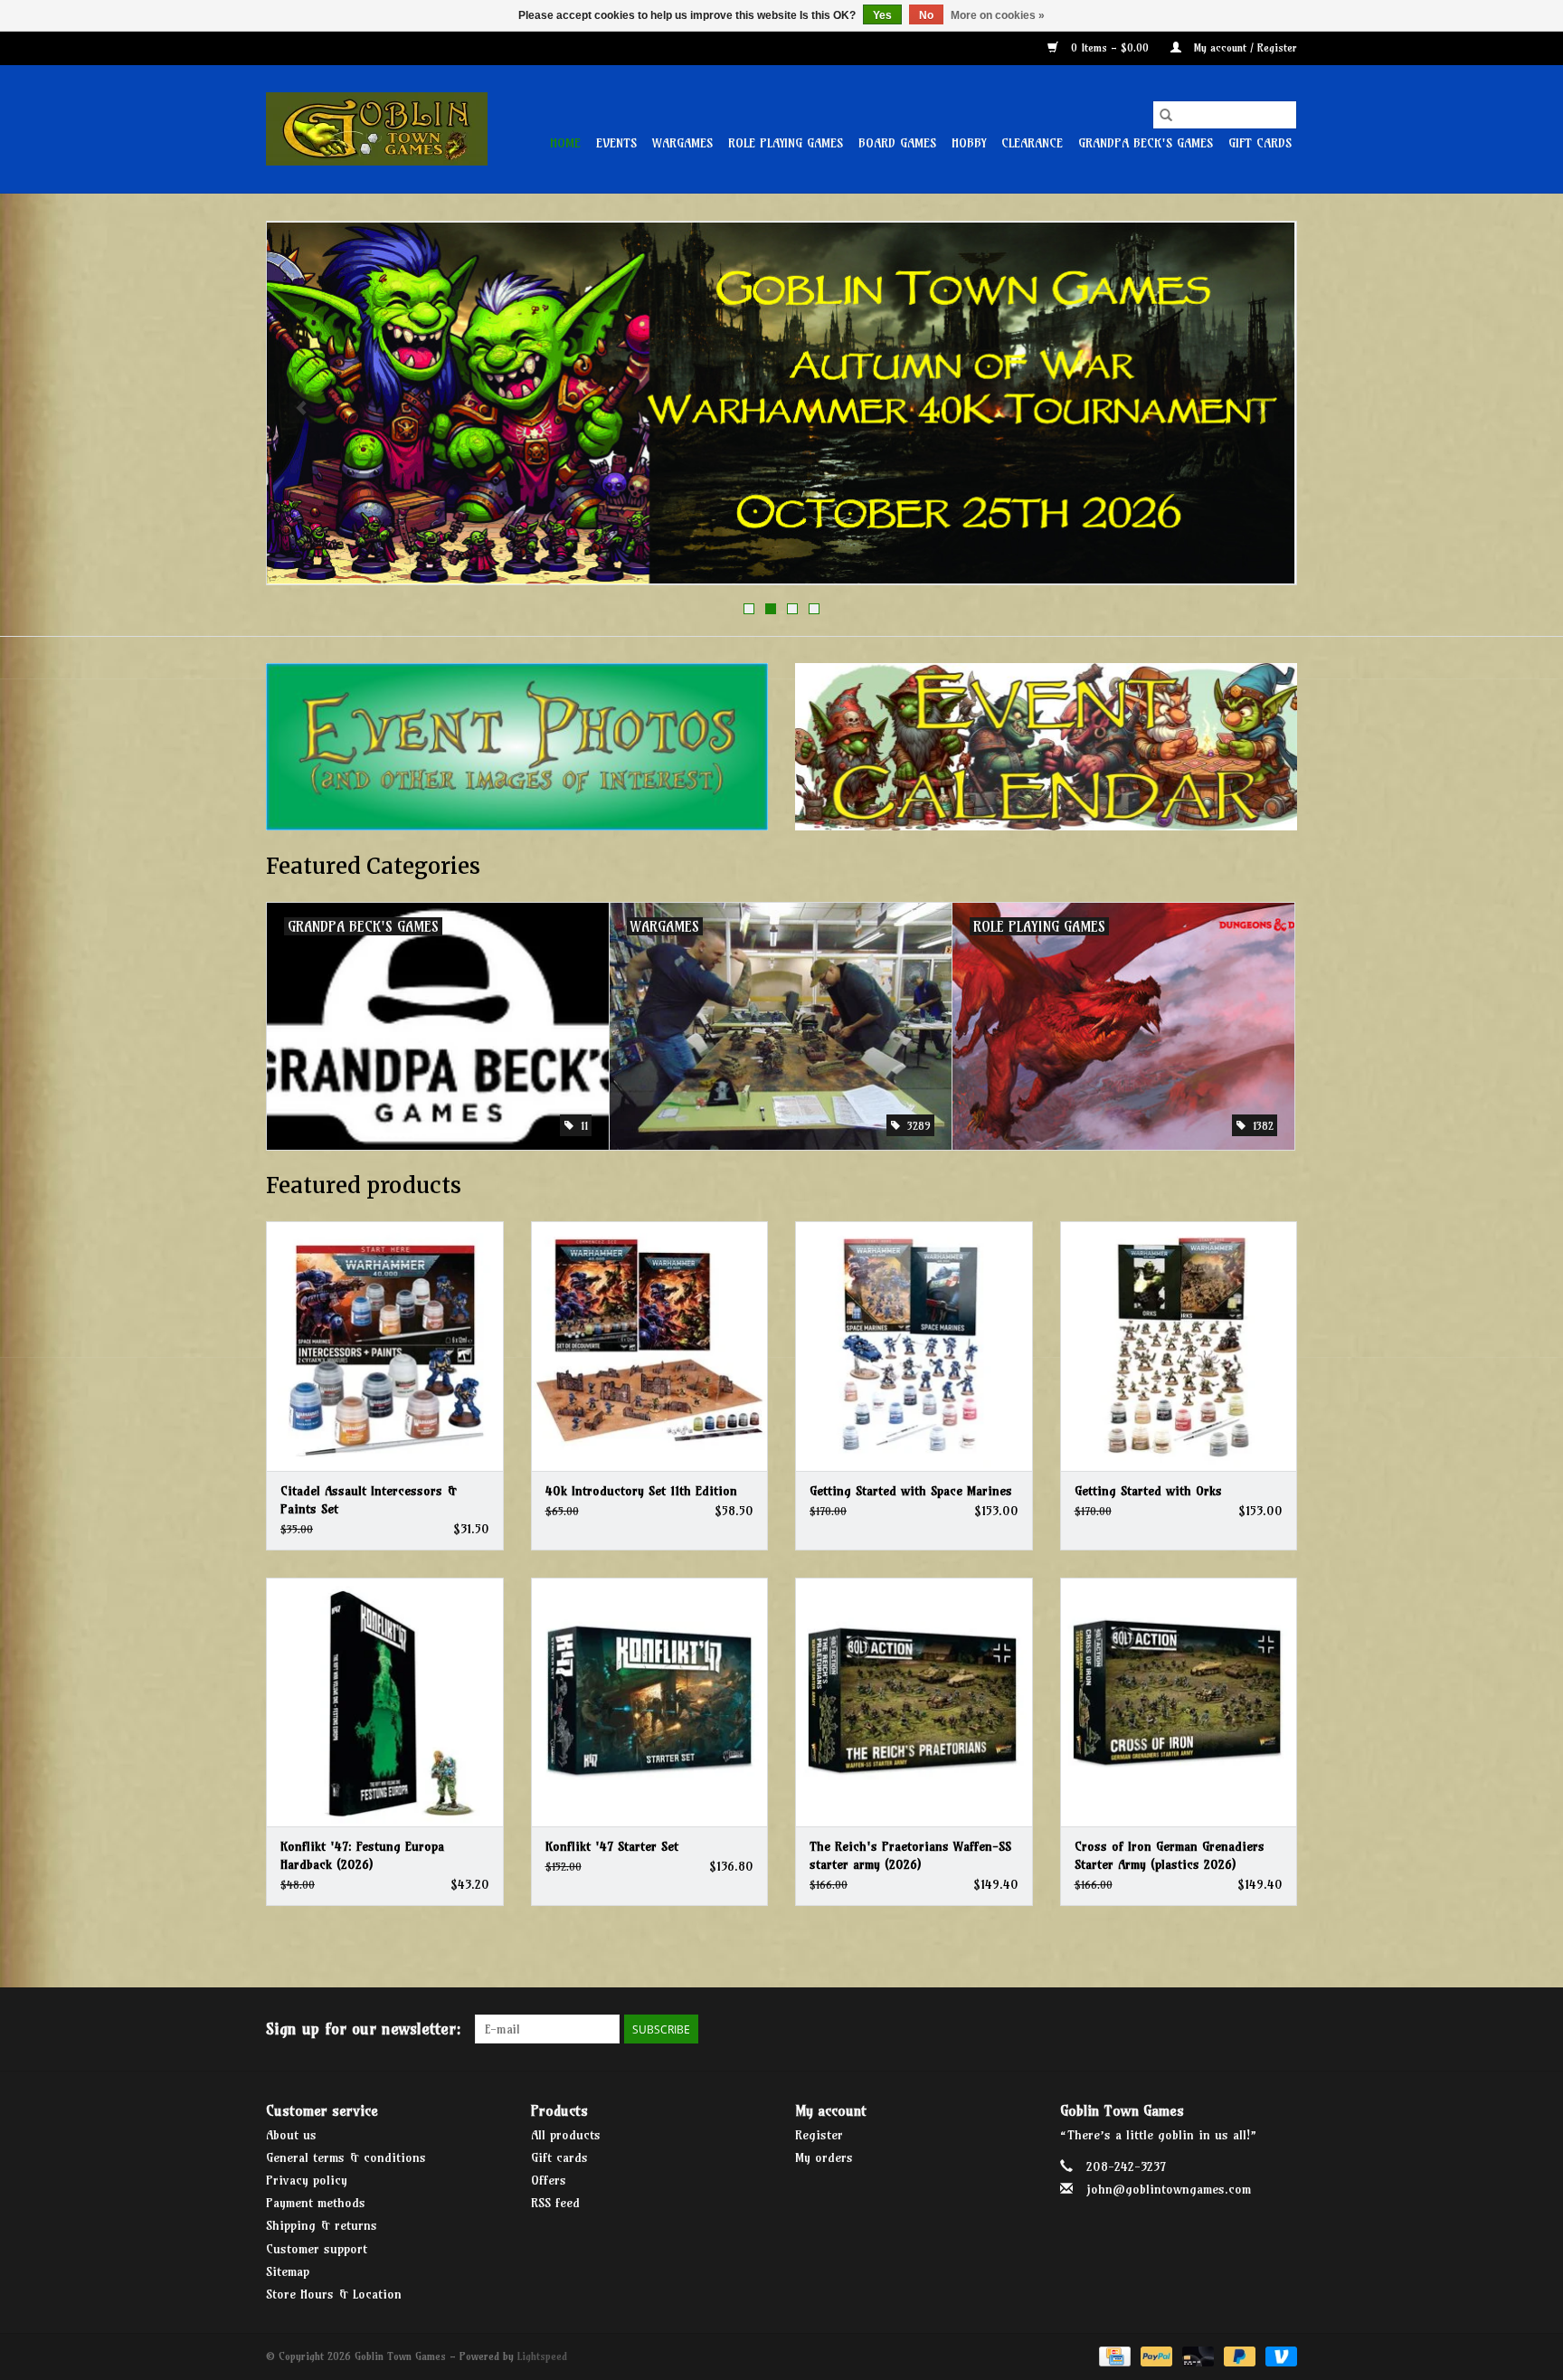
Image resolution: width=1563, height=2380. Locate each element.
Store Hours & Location (334, 2294)
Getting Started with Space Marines (911, 1491)
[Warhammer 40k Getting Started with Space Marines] (914, 1346)
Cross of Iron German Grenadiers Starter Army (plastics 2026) (1170, 1855)
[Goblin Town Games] (377, 129)
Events (616, 143)
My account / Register (1244, 47)
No (926, 15)
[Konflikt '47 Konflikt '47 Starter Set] (650, 1702)
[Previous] (302, 409)
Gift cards (1260, 143)
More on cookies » (998, 15)
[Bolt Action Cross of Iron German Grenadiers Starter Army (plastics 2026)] (1179, 1702)
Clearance (1032, 143)
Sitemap (288, 2271)
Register (819, 2135)
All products (566, 2135)
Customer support (317, 2249)
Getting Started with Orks (1148, 1491)
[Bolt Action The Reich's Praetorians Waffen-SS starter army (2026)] (914, 1702)
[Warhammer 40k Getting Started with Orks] (1179, 1346)
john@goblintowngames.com (1169, 2189)
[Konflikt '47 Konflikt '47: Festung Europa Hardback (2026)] (385, 1702)
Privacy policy (307, 2180)
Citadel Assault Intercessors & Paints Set (369, 1500)
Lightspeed (542, 2356)
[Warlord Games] (781, 403)
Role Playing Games (786, 143)
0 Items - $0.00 (1110, 47)
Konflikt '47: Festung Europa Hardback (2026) (362, 1855)
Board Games (897, 143)
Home (565, 143)
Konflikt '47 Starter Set (612, 1846)
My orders (824, 2157)
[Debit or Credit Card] (1197, 2355)
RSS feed (555, 2203)
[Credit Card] (1113, 2355)
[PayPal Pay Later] (1238, 2355)
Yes (882, 15)
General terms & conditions (346, 2157)
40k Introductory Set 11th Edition (641, 1491)
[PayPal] (1155, 2355)
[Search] (1166, 115)
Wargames (682, 143)
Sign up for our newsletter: (364, 2029)
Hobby (969, 143)
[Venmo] (1278, 2355)
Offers (549, 2180)
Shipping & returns (322, 2225)
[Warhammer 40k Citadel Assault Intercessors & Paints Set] (385, 1346)
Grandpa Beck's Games (1146, 143)
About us (291, 2135)
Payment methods (316, 2203)
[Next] (1261, 409)
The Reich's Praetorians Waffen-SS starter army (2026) (910, 1855)
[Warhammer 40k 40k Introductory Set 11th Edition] (650, 1346)
